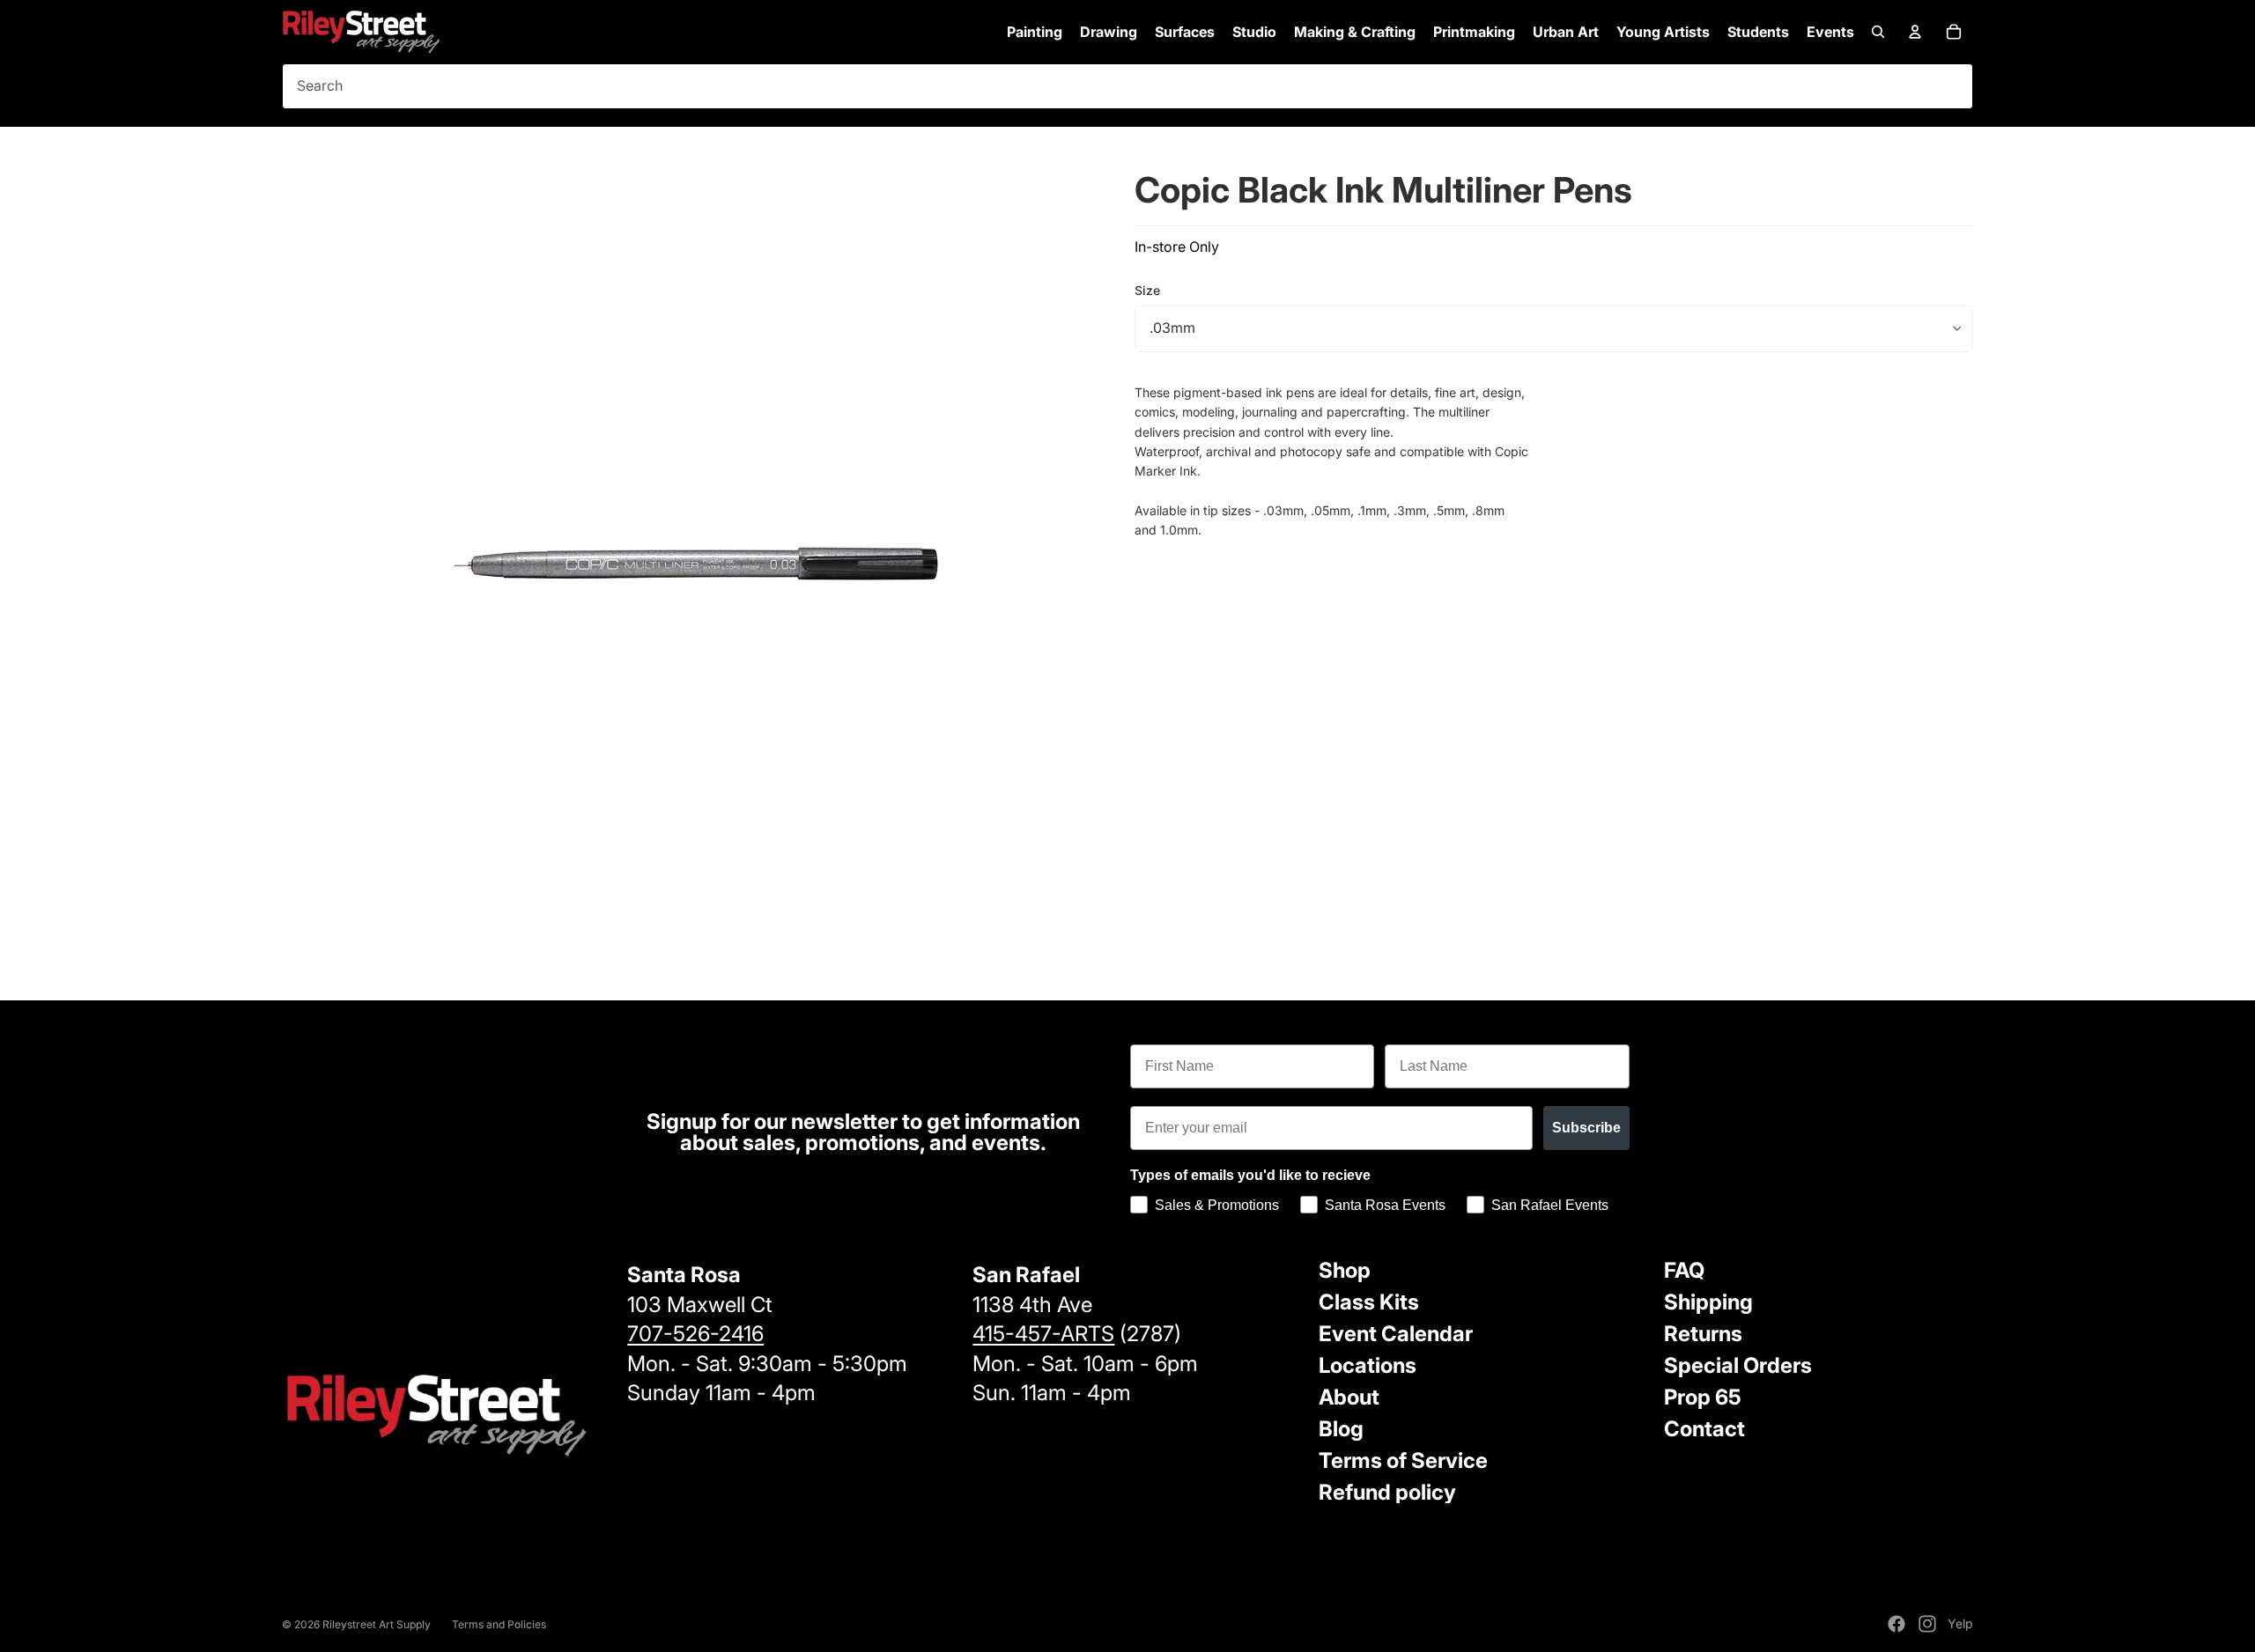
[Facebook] (1896, 1624)
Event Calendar (1396, 1334)
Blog (1341, 1429)
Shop (1345, 1270)
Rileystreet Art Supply (377, 1624)
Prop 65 (1703, 1397)
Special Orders (1738, 1365)
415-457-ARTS (1043, 1334)
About (1349, 1397)
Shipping (1708, 1302)
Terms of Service (1403, 1460)
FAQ (1684, 1270)
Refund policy (1387, 1492)
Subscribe (1586, 1128)
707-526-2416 (695, 1334)
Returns (1703, 1334)
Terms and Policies (499, 1624)
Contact (1704, 1429)
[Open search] (1878, 32)
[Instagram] (1927, 1624)
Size (1147, 290)
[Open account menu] (1915, 32)
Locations (1368, 1365)
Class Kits (1369, 1302)
